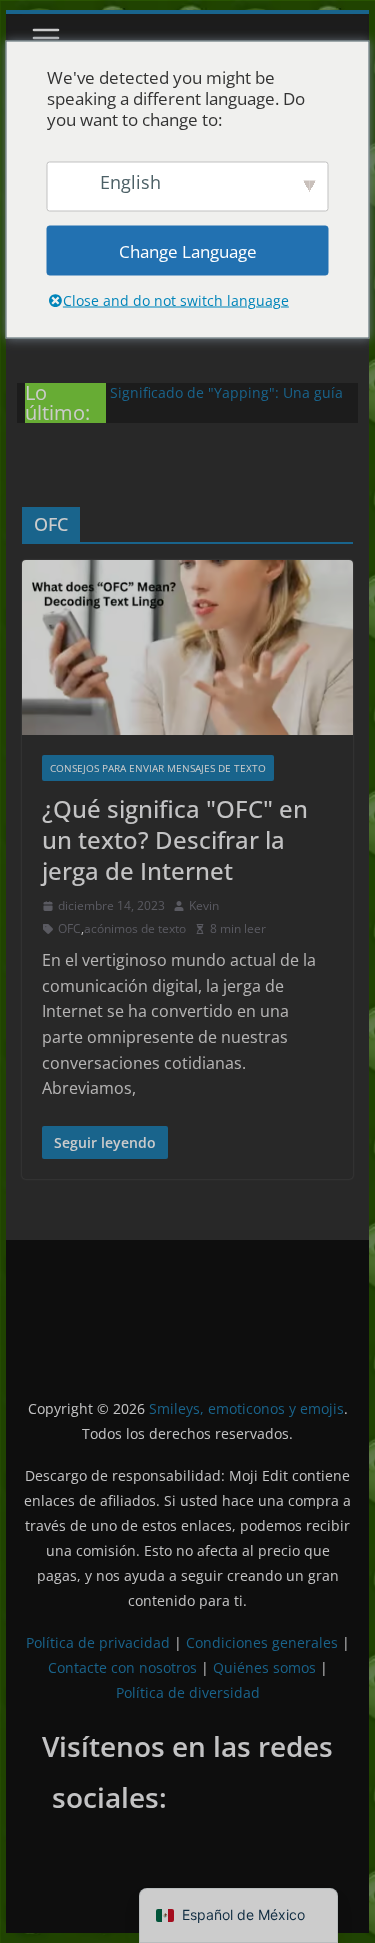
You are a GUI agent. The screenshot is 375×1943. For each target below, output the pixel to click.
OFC (69, 928)
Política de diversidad (188, 1692)
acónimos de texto (135, 928)
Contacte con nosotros (122, 1667)
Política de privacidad (98, 1642)
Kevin (204, 905)
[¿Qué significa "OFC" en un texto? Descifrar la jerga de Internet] (188, 647)
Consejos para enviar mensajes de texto (158, 768)
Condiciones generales (262, 1642)
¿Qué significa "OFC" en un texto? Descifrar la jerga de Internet (175, 839)
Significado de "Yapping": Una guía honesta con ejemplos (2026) (226, 402)
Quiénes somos (264, 1667)
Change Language (188, 250)
